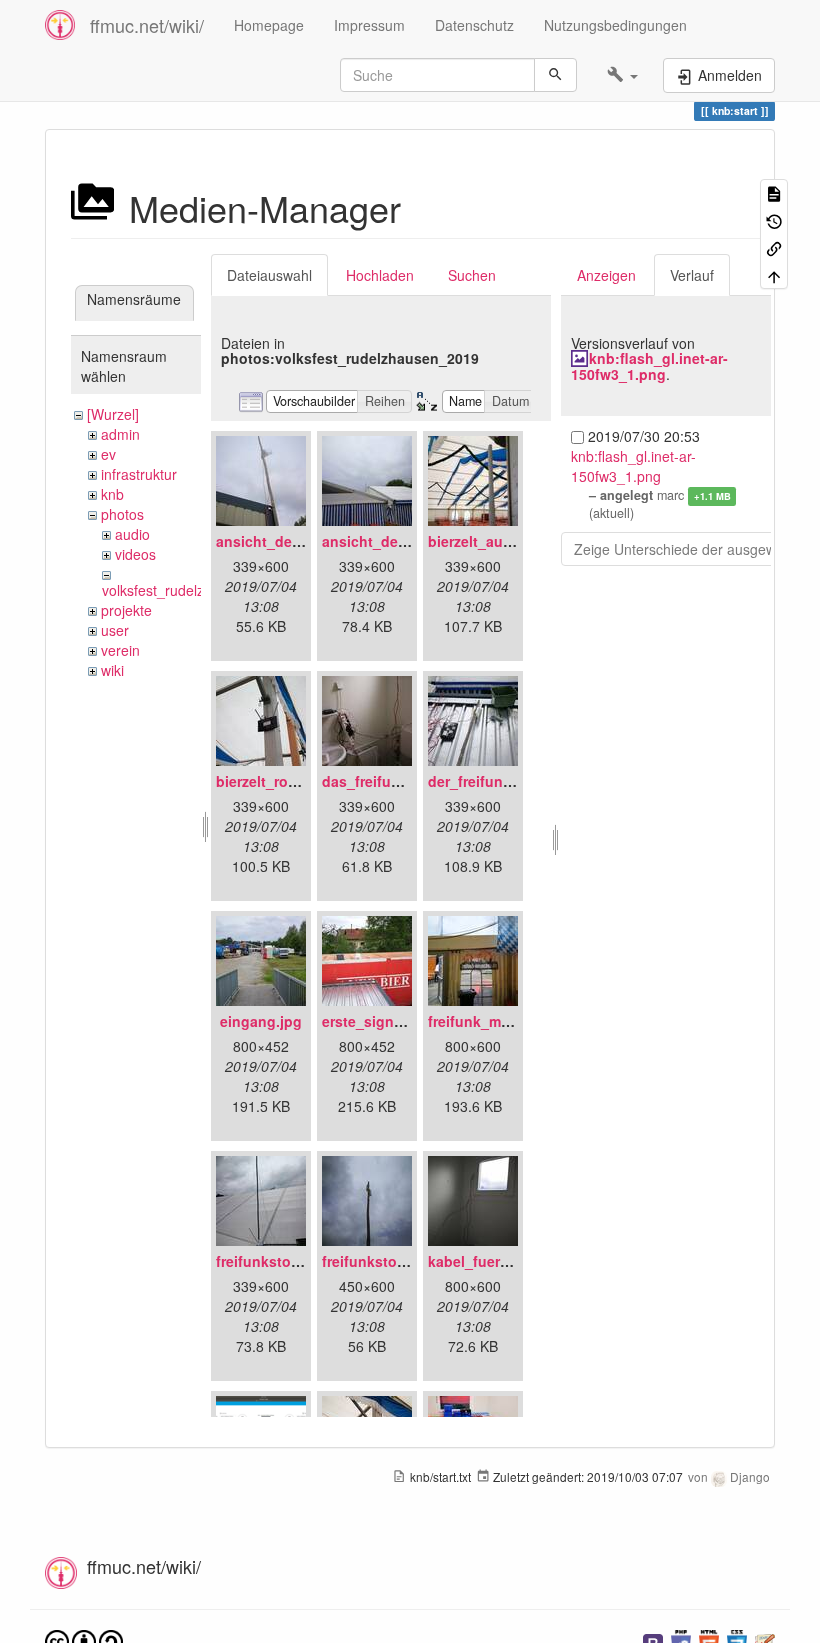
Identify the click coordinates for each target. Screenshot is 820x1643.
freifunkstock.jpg (380, 1261)
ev (108, 454)
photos (122, 514)
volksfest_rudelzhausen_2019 (196, 590)
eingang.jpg (261, 1021)
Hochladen (380, 275)
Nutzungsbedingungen (615, 25)
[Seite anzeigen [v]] (774, 192)
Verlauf (692, 275)
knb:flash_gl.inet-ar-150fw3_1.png (649, 365)
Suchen (472, 275)
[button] (622, 75)
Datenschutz (474, 25)
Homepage (269, 25)
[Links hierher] (774, 247)
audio (132, 534)
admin (120, 434)
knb (112, 494)
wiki (112, 670)
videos (135, 554)
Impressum (369, 25)
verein (120, 650)
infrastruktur (139, 474)
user (115, 630)
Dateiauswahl (269, 275)
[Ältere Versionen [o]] (774, 219)
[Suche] (555, 75)
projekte (126, 610)
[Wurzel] (113, 414)
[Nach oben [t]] (774, 274)
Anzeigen (606, 275)
